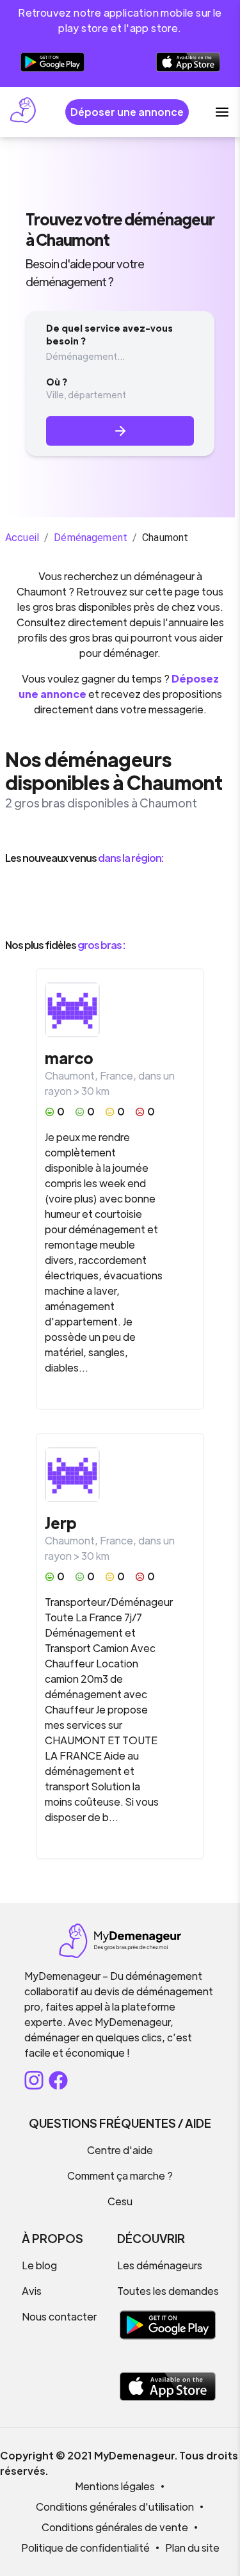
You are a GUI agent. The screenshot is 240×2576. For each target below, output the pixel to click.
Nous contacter (59, 2316)
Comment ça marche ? (120, 2175)
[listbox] (120, 902)
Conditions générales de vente (115, 2527)
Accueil (22, 538)
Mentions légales (115, 2486)
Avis (32, 2291)
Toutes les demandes (168, 2291)
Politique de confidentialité (85, 2548)
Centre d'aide (120, 2150)
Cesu (120, 2201)
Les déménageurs (160, 2265)
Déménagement (91, 538)
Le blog (39, 2265)
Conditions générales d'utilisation (115, 2507)
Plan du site (192, 2548)
